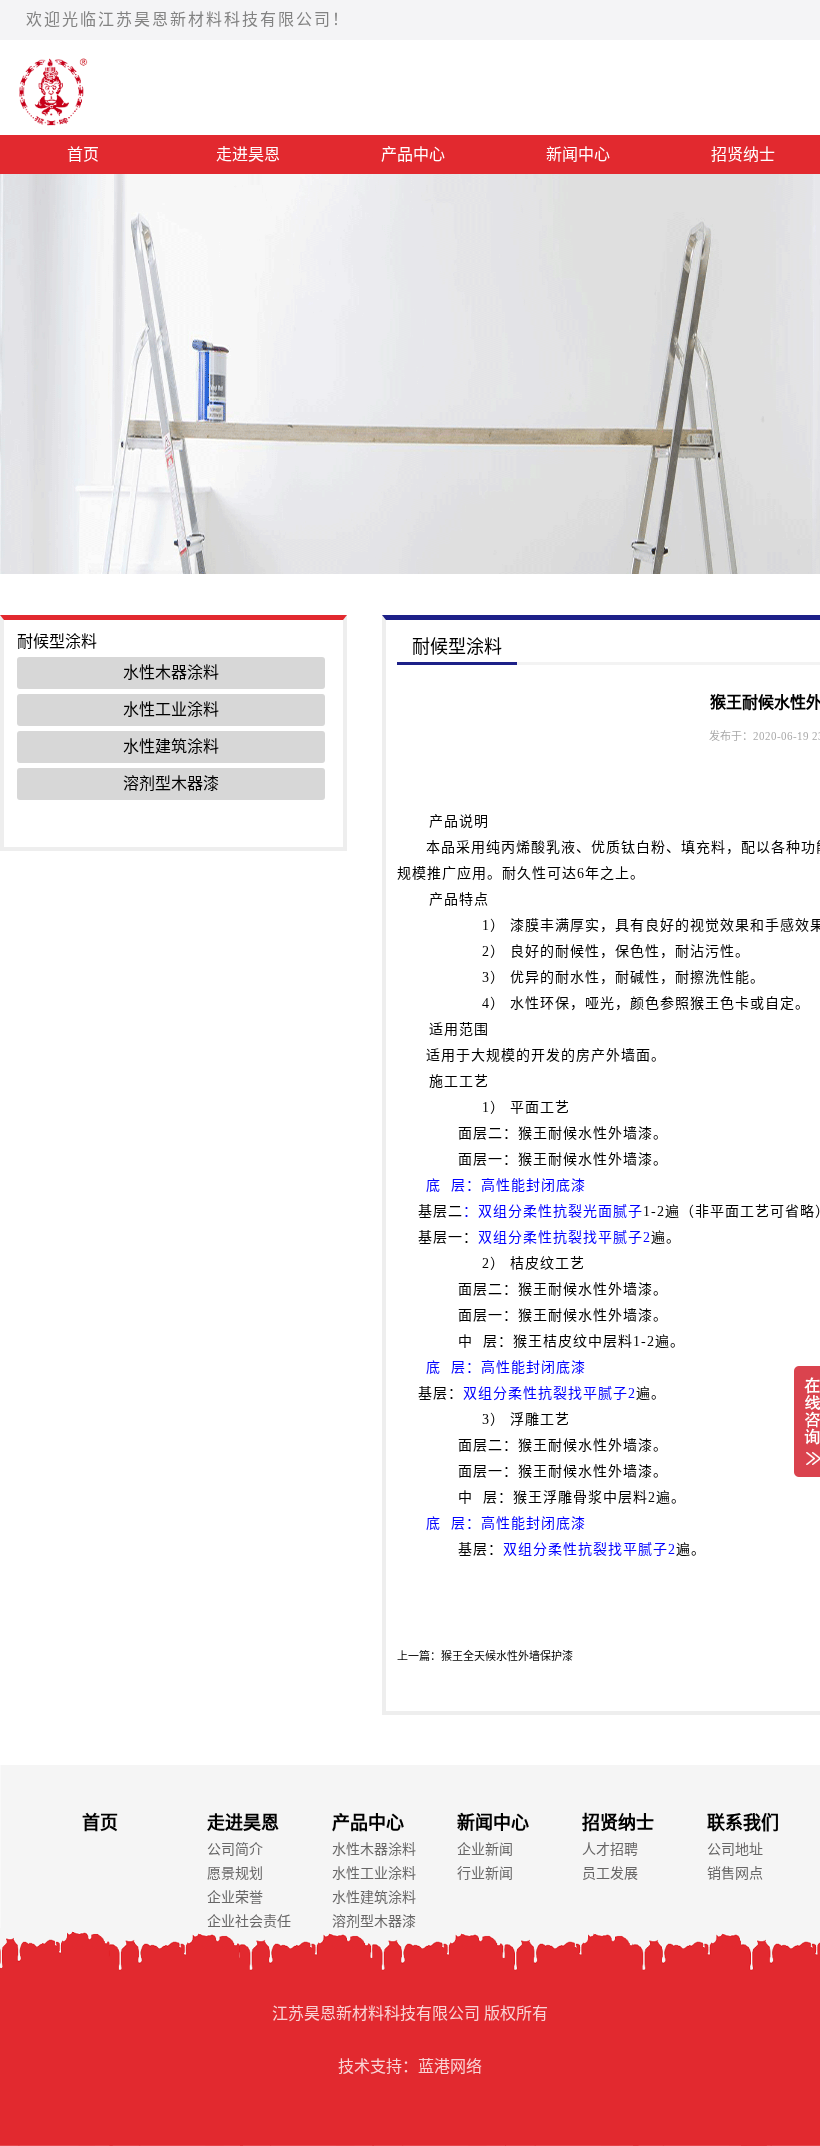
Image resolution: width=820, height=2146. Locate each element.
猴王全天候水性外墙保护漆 (507, 1656)
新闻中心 (578, 154)
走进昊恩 (248, 154)
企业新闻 (485, 1849)
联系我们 (743, 1823)
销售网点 (735, 1873)
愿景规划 (235, 1873)
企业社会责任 (249, 1921)
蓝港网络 (450, 2066)
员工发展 (610, 1873)
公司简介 (235, 1849)
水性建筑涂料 (171, 746)
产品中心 (413, 154)
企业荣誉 (235, 1897)
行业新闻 (485, 1873)
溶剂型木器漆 (171, 783)
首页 (83, 154)
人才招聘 (610, 1849)
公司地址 (735, 1849)
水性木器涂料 (171, 672)
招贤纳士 (618, 1823)
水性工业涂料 (171, 709)
